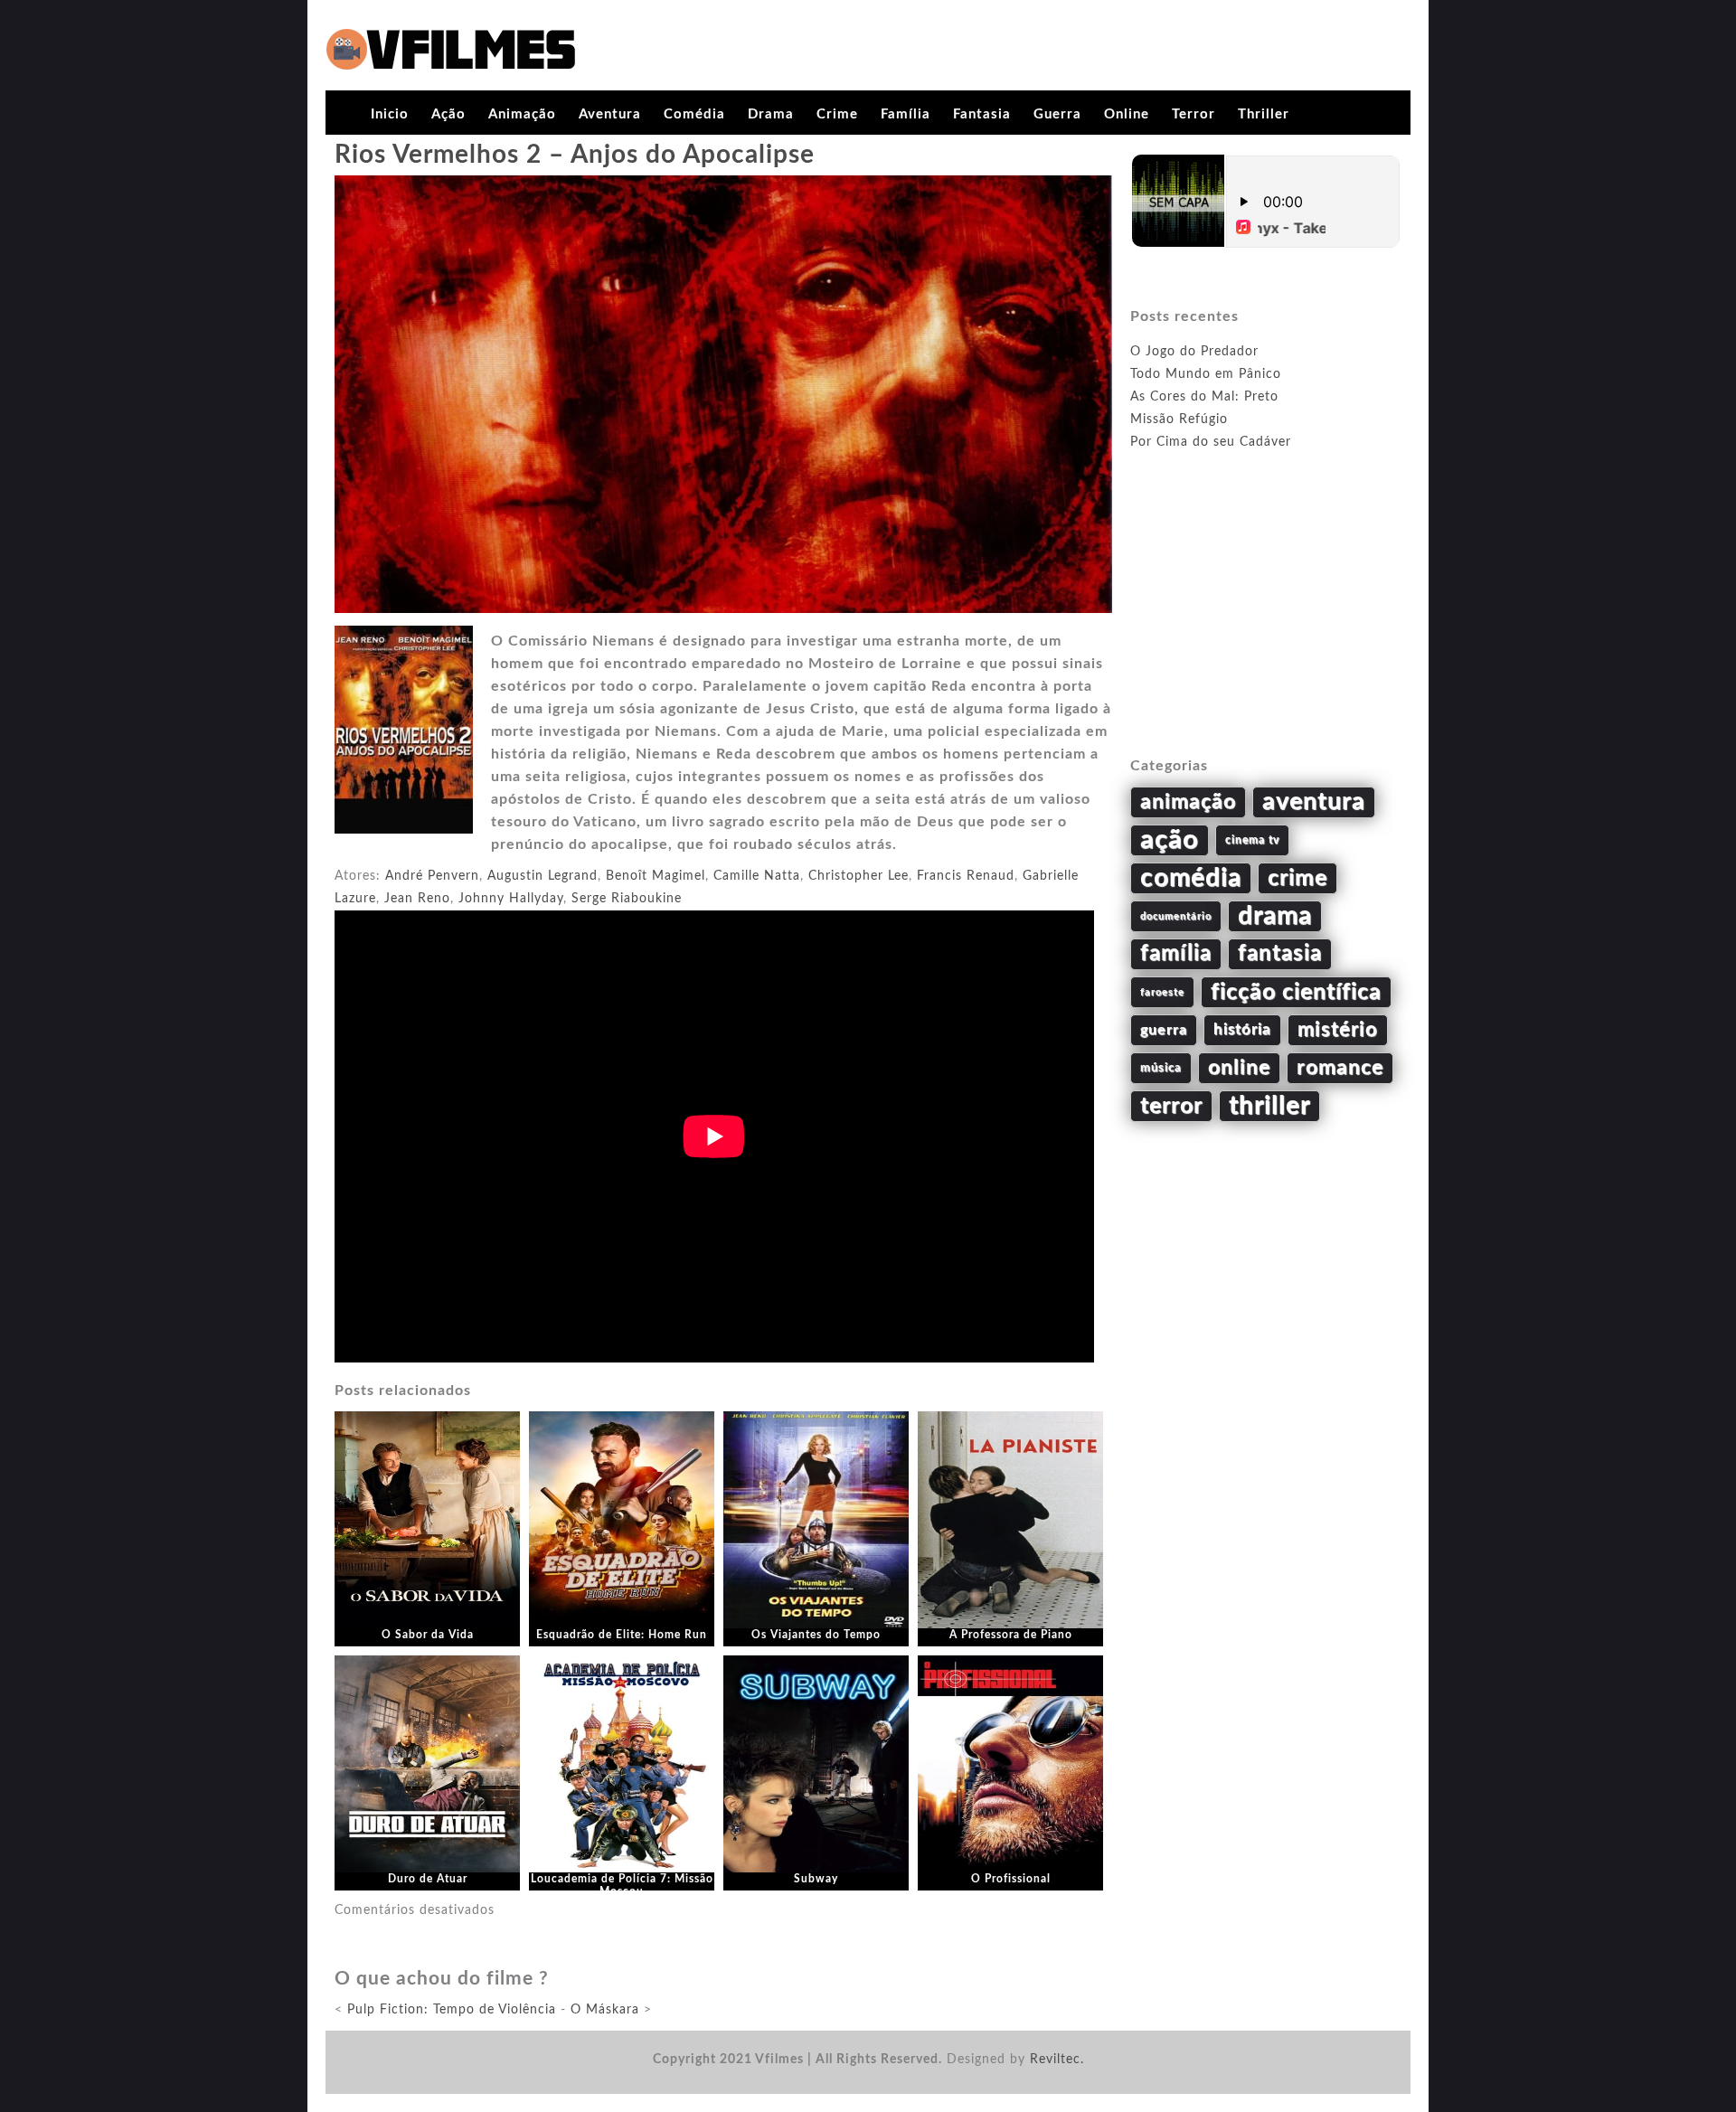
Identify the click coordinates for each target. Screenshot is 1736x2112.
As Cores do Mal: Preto (1204, 397)
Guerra (1057, 114)
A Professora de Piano (1011, 1635)
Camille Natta (757, 876)
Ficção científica (1296, 992)
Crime (837, 114)
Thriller (1264, 114)
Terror (1193, 114)
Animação (522, 114)
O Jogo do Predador (1194, 352)
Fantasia (982, 114)
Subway (816, 1879)
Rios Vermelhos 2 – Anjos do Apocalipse (575, 155)
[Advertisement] (1266, 625)
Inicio (390, 114)
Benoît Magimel (656, 876)
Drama (771, 114)
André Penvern (432, 876)
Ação (448, 114)
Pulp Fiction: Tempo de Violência (452, 2010)
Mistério (1338, 1030)
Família (906, 114)
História (1242, 1030)
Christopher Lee (859, 876)
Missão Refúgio (1179, 420)
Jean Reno (417, 899)
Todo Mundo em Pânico (1206, 374)
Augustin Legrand (542, 876)
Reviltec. (1057, 2060)
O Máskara (605, 2010)
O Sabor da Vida (428, 1635)
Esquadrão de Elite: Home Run (622, 1635)
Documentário (1176, 916)
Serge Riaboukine (627, 899)
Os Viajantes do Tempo (816, 1635)
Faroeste (1162, 992)
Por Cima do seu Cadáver (1211, 442)
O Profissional (1011, 1879)
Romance (1340, 1068)
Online (1127, 114)
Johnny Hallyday (511, 899)
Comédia (694, 114)
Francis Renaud (966, 876)
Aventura (610, 114)
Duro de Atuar (428, 1879)
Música (1161, 1068)
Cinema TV (1252, 840)
